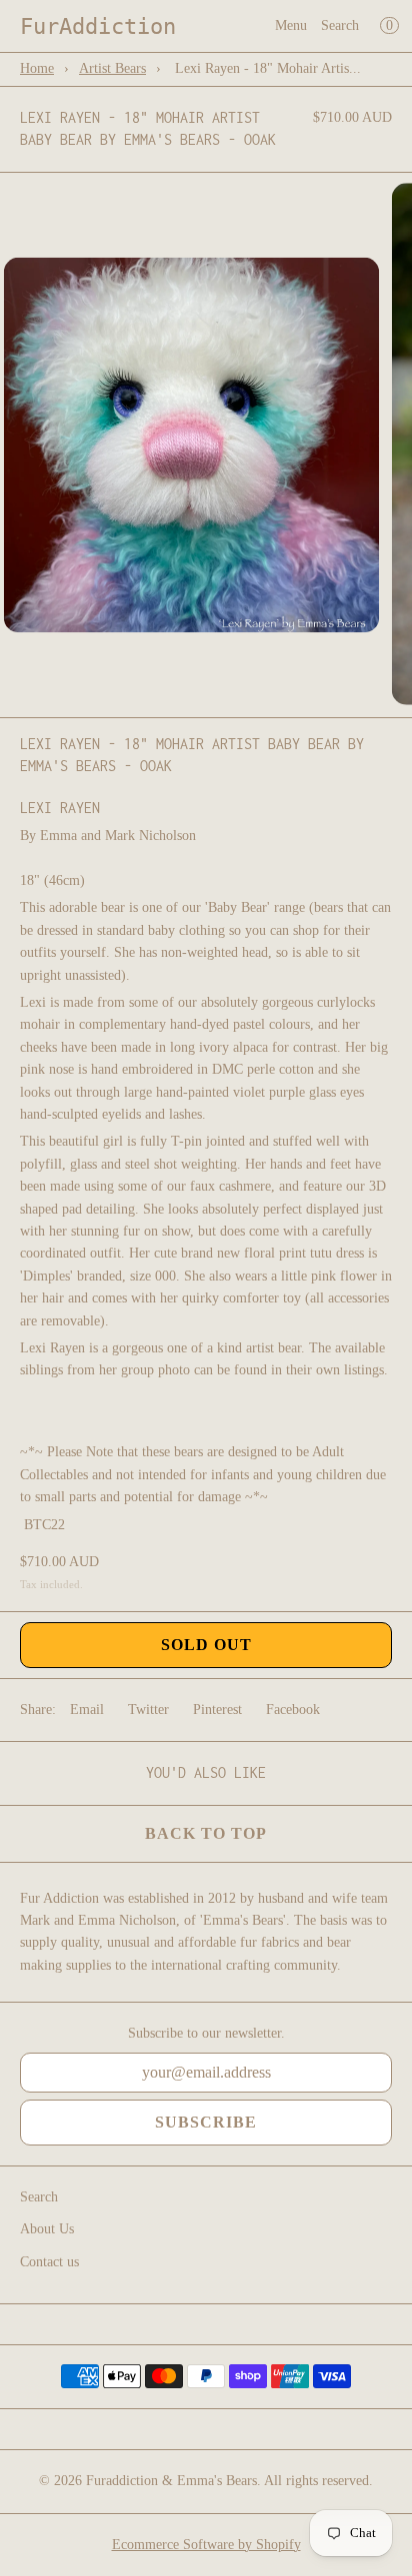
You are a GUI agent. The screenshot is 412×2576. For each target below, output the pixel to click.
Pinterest (217, 1710)
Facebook (293, 1710)
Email (87, 1710)
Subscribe (206, 2122)
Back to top (206, 1833)
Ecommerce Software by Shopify (206, 2545)
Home (37, 68)
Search (340, 25)
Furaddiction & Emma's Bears (171, 2481)
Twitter (148, 1710)
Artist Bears (112, 68)
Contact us (49, 2262)
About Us (47, 2229)
